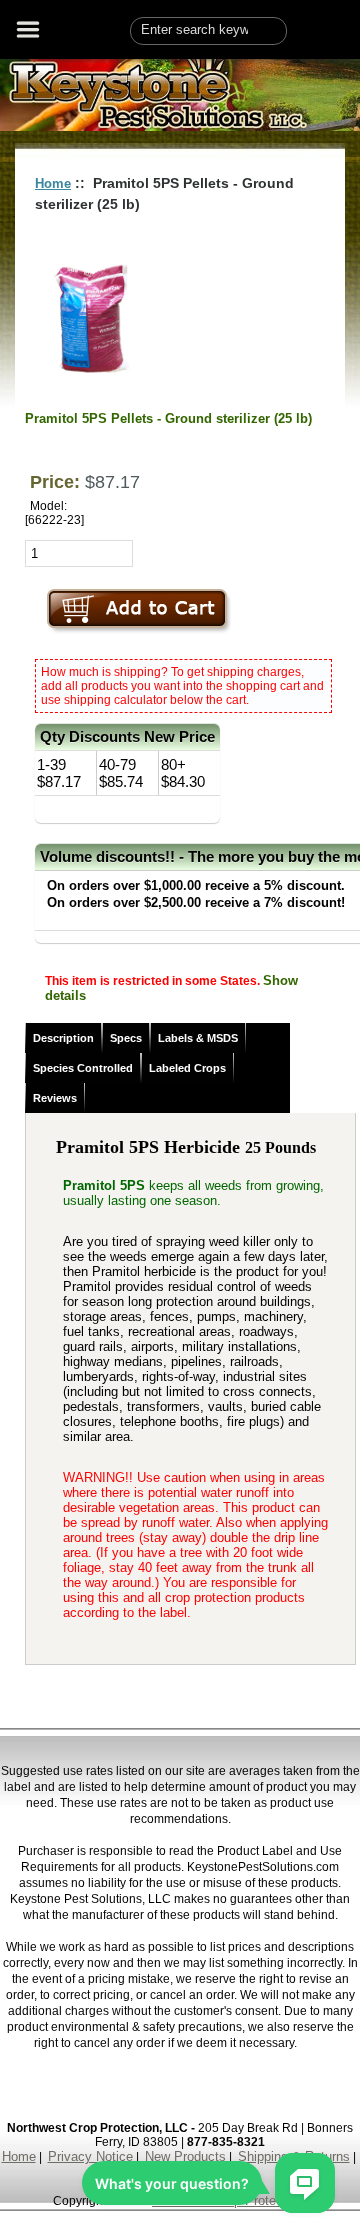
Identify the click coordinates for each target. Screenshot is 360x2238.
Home (53, 183)
